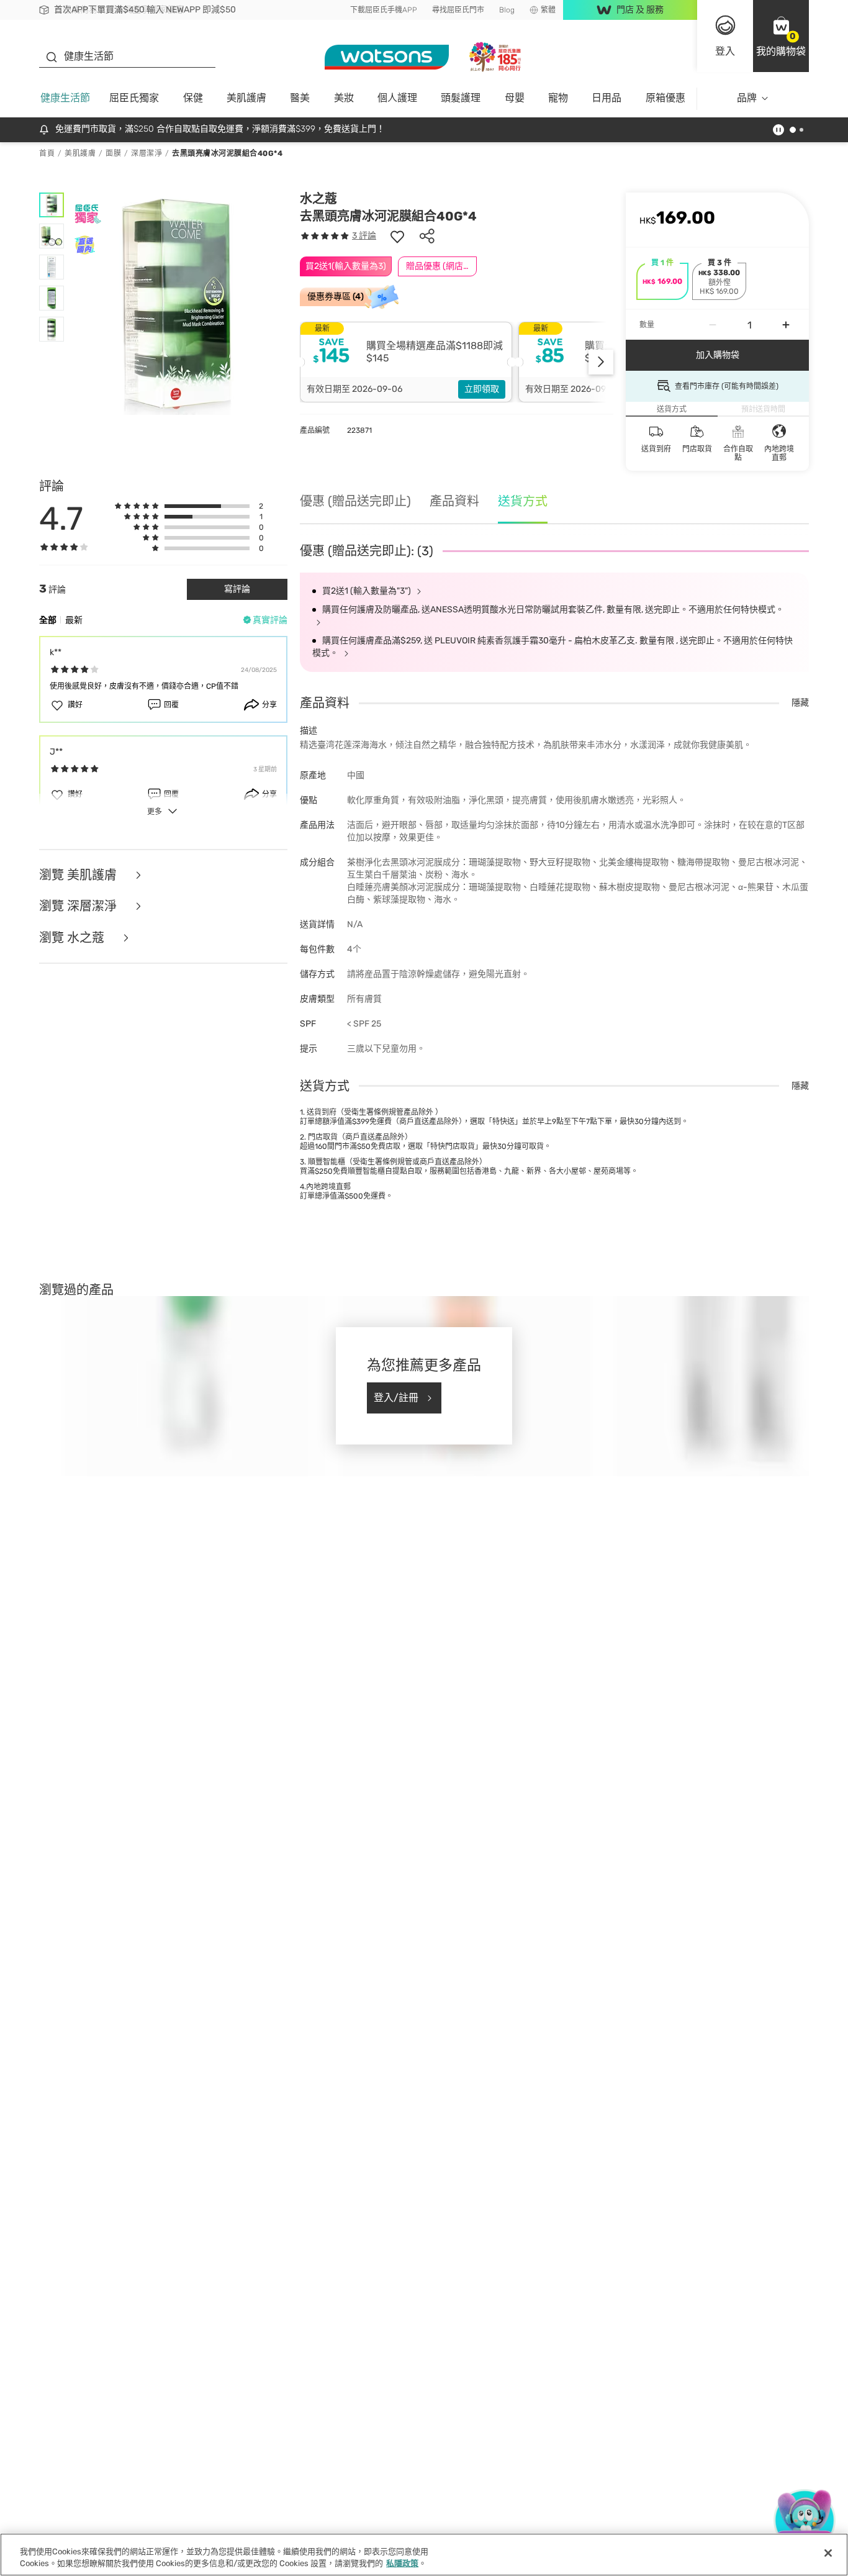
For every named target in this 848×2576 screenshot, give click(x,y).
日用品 (607, 98)
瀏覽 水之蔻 (73, 938)
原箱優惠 (665, 98)
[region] (424, 2555)
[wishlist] (397, 236)
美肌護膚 (246, 98)
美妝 (344, 98)
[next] (601, 362)
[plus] (786, 325)
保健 (193, 98)
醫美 (300, 98)
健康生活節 (65, 98)
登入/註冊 (396, 1398)
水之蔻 (318, 199)
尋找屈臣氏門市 (458, 10)
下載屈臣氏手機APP (384, 10)
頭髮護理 (461, 98)
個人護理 (397, 98)
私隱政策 (402, 2563)
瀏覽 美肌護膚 (79, 875)
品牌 (747, 98)
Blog (507, 10)
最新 (74, 620)
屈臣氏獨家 (134, 98)
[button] (781, 36)
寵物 (558, 98)
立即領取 (482, 389)
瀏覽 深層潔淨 (79, 906)
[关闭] (828, 2553)
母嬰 (515, 98)
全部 (48, 620)
